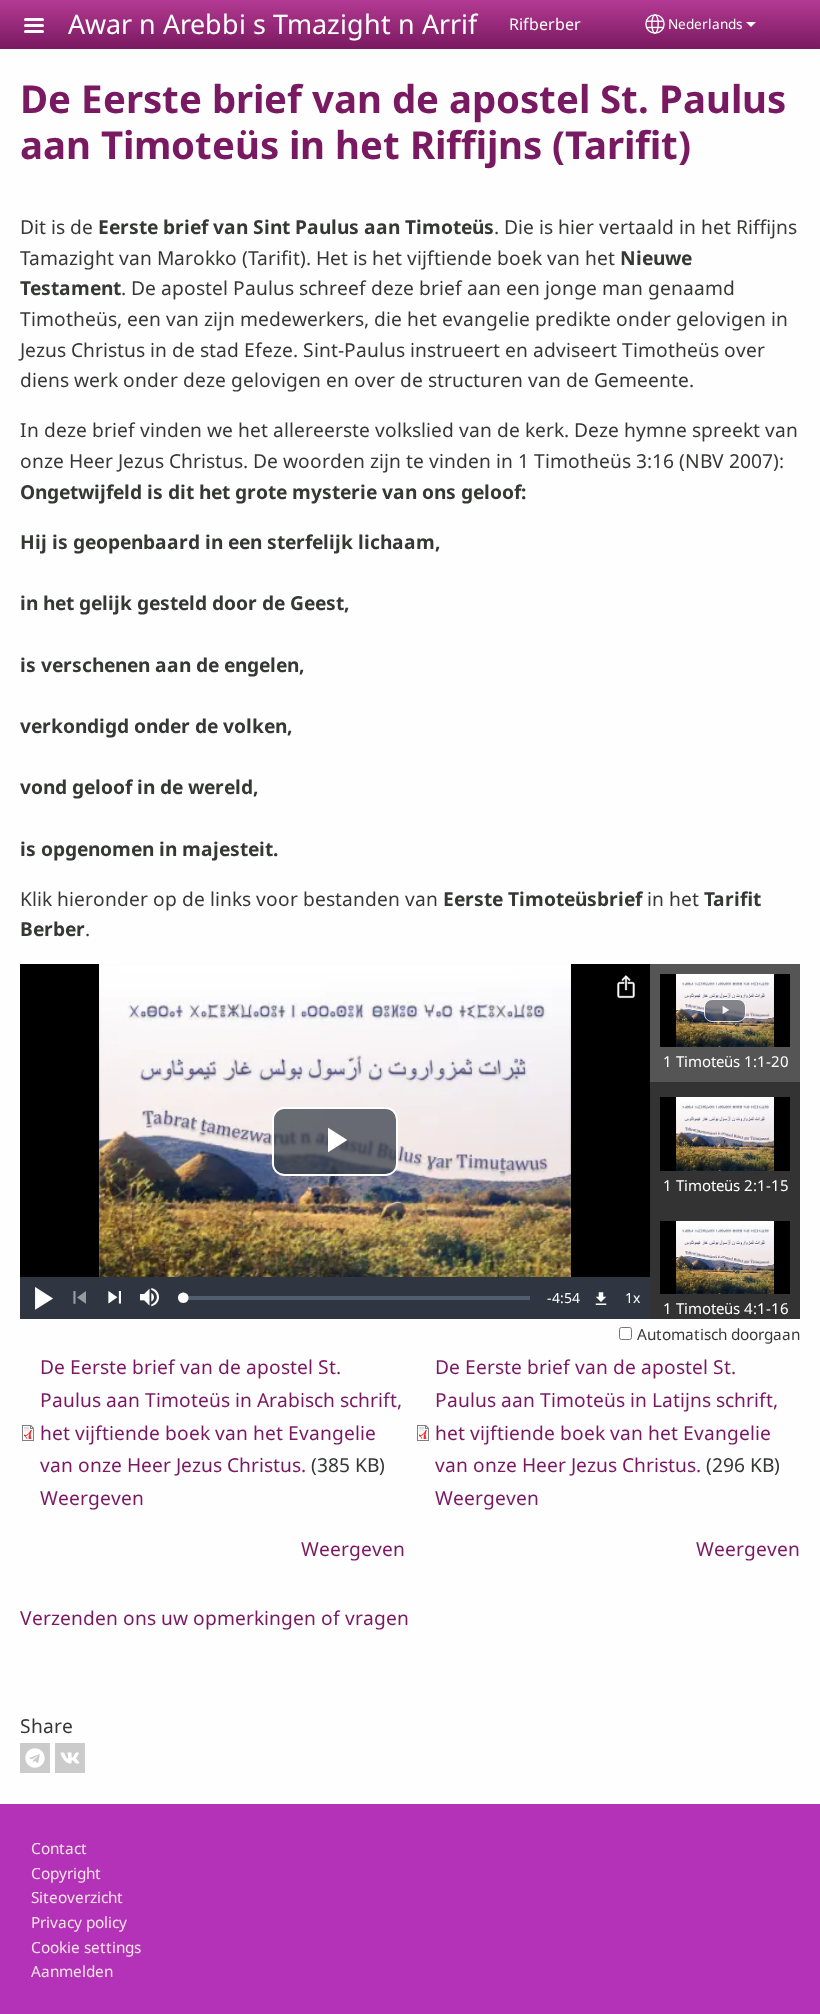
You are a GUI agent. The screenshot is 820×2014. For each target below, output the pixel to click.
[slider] (357, 1298)
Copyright (66, 1873)
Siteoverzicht (77, 1897)
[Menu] (46, 27)
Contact (59, 1848)
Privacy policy (79, 1922)
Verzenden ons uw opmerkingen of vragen (214, 1617)
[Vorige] (79, 1298)
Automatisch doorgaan (718, 1334)
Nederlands (705, 23)
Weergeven (92, 1497)
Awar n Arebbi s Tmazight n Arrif (272, 23)
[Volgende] (114, 1298)
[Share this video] (626, 988)
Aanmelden (72, 1971)
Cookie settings (86, 1947)
